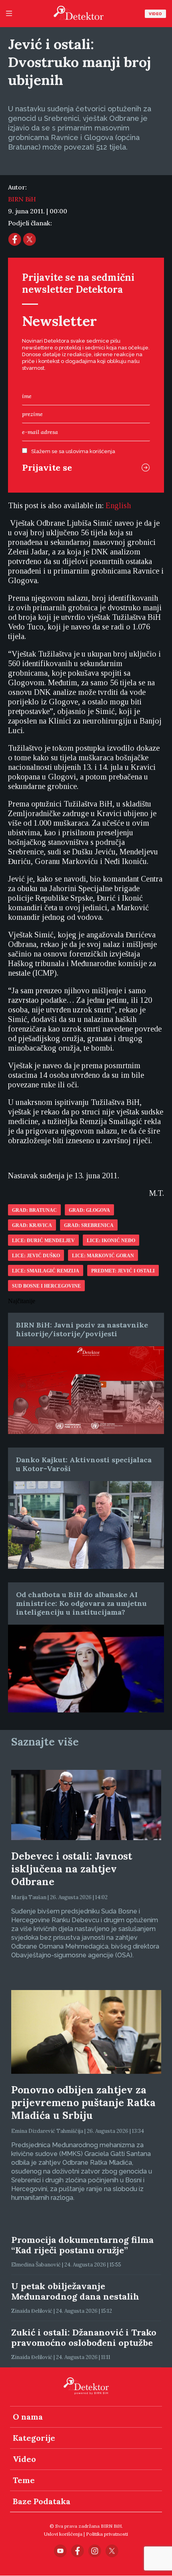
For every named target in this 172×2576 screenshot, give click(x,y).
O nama (28, 2417)
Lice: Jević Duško (36, 1256)
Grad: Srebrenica (89, 1225)
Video (155, 14)
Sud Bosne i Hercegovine (46, 1286)
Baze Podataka (42, 2501)
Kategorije (34, 2438)
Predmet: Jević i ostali (123, 1271)
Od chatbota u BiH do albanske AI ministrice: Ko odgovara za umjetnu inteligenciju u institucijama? (81, 1603)
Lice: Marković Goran (103, 1256)
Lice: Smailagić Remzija (46, 1271)
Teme (24, 2480)
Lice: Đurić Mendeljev (43, 1241)
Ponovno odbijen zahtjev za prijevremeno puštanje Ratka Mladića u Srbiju (83, 2103)
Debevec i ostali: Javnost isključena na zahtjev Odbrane (72, 1869)
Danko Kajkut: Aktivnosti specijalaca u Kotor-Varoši (84, 1464)
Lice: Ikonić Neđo (111, 1241)
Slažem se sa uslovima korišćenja (73, 451)
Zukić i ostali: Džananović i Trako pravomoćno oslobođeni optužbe (84, 2337)
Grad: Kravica (32, 1225)
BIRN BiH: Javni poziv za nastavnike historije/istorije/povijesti (82, 1329)
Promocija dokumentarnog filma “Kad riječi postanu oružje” (82, 2245)
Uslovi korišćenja (63, 2534)
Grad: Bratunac (34, 1210)
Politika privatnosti (107, 2534)
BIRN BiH (22, 199)
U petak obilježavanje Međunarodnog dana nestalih (75, 2291)
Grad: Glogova (89, 1210)
